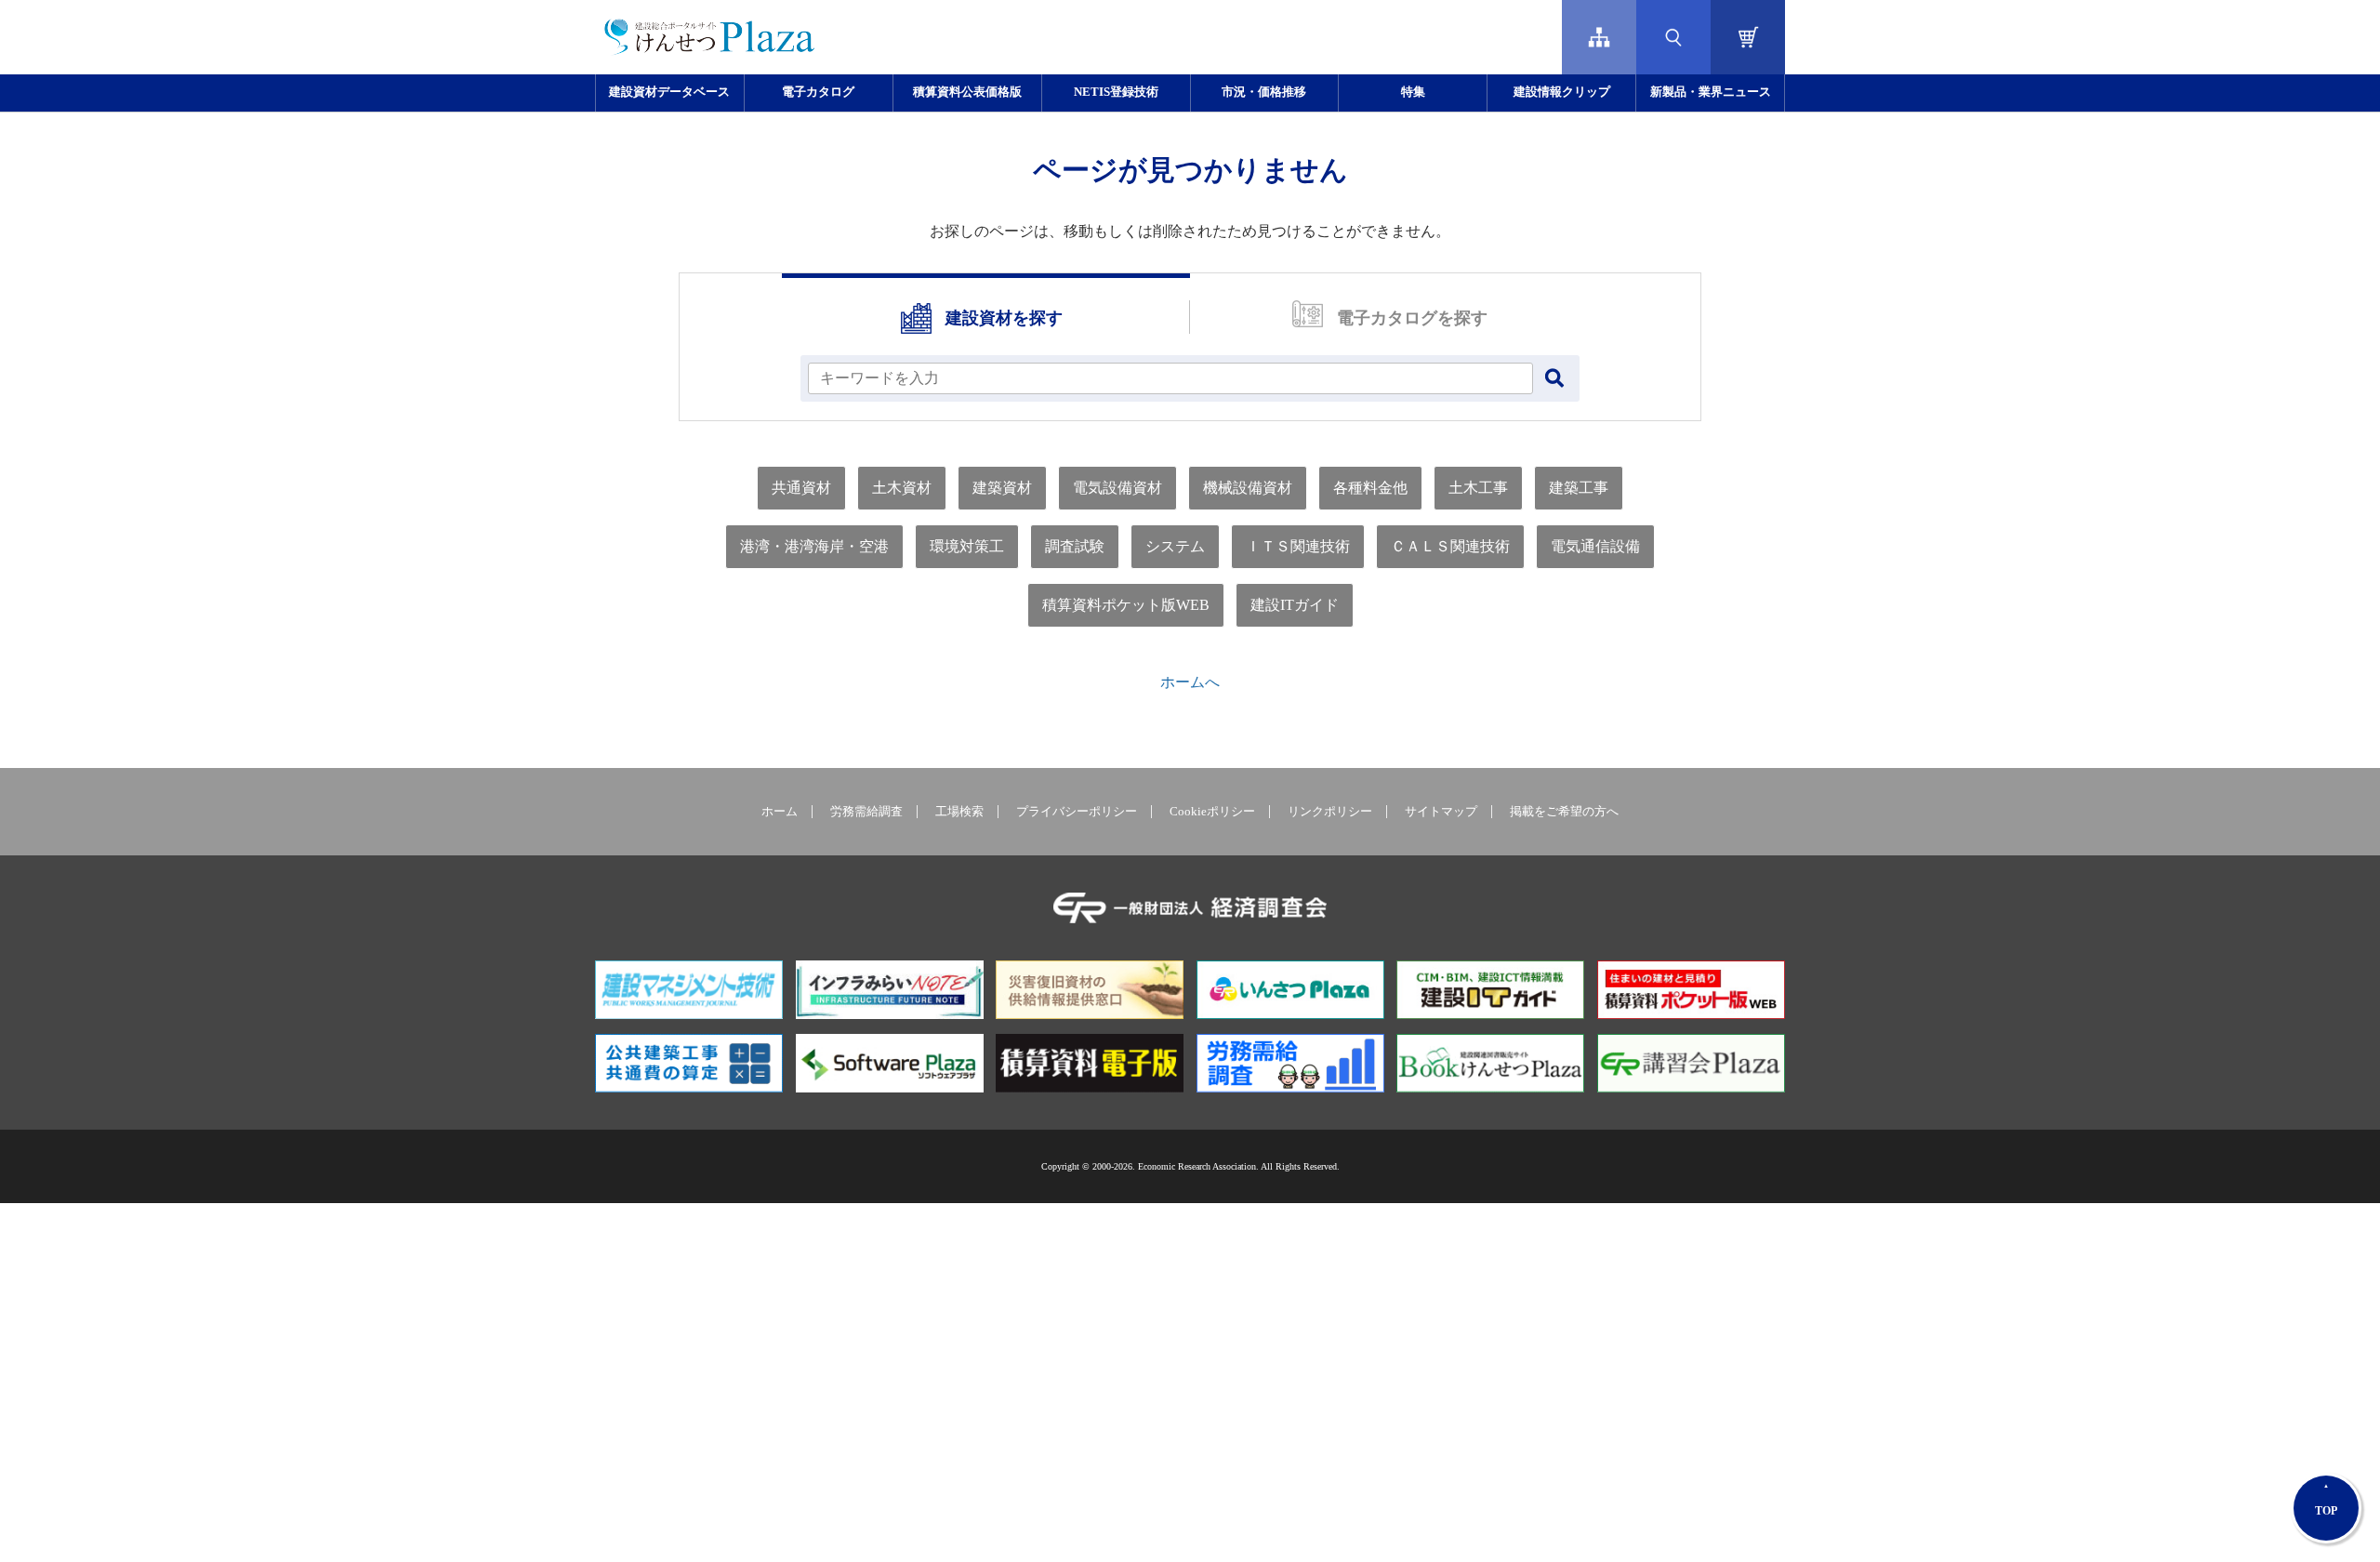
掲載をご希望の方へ (1564, 812)
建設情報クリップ (1562, 92)
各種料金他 (1370, 488)
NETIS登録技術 (1116, 92)
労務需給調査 (866, 812)
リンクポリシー (1330, 812)
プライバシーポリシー (1077, 812)
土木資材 (902, 488)
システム (1175, 546)
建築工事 (1579, 488)
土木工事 (1478, 488)
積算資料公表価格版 (967, 92)
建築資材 (1002, 488)
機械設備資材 (1248, 488)
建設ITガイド (1295, 605)
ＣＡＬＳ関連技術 (1450, 546)
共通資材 (801, 488)
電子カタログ (818, 92)
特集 (1413, 92)
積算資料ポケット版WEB (1126, 605)
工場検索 (959, 812)
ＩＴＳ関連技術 (1298, 546)
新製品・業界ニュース (1711, 92)
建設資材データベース (669, 92)
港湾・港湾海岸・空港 (814, 546)
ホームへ (1190, 682)
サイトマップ (1441, 812)
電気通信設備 (1595, 546)
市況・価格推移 (1264, 92)
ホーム (780, 812)
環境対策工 (967, 546)
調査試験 (1075, 546)
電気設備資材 (1117, 488)
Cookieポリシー (1212, 812)
